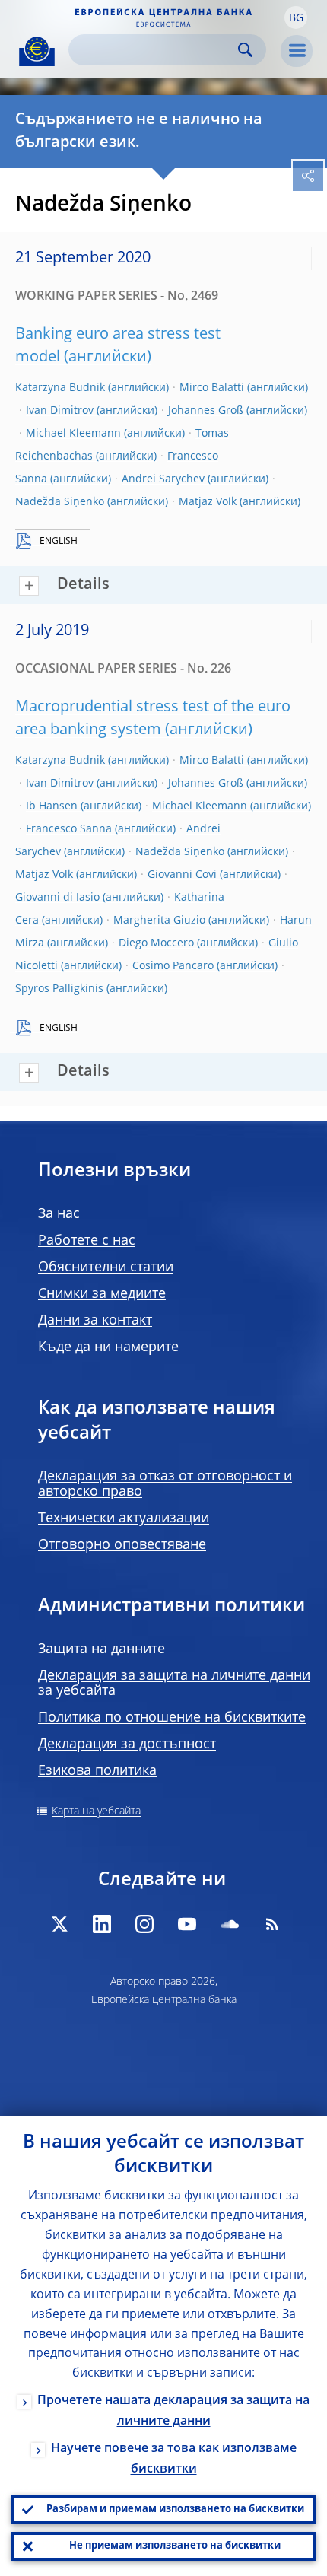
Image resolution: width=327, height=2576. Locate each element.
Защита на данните (102, 1649)
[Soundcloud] (230, 1924)
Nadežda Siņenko (60, 502)
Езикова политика (97, 1771)
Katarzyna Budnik (60, 388)
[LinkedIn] (102, 1924)
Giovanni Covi (182, 875)
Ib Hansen (52, 806)
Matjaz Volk (208, 502)
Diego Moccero (156, 943)
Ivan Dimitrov (60, 411)
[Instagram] (144, 1924)
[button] (296, 17)
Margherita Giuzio (159, 921)
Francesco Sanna (69, 829)
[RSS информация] (272, 1924)
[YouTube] (187, 1924)
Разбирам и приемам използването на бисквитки (175, 2509)
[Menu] (297, 51)
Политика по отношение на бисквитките (172, 1718)
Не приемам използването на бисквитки (175, 2546)
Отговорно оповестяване (122, 1545)
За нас (59, 1214)
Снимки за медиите (102, 1294)
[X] (59, 1924)
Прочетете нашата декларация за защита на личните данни (173, 2411)
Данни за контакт (95, 1321)
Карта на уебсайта (96, 1811)
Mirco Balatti (212, 388)
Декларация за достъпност (127, 1744)
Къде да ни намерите (108, 1347)
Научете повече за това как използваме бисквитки (174, 2459)
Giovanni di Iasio (57, 898)
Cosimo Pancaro (173, 966)
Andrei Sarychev (163, 479)
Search (245, 50)
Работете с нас (87, 1241)
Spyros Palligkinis (59, 989)
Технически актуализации (124, 1519)
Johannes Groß (206, 411)
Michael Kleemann (73, 434)
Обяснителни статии (106, 1267)
